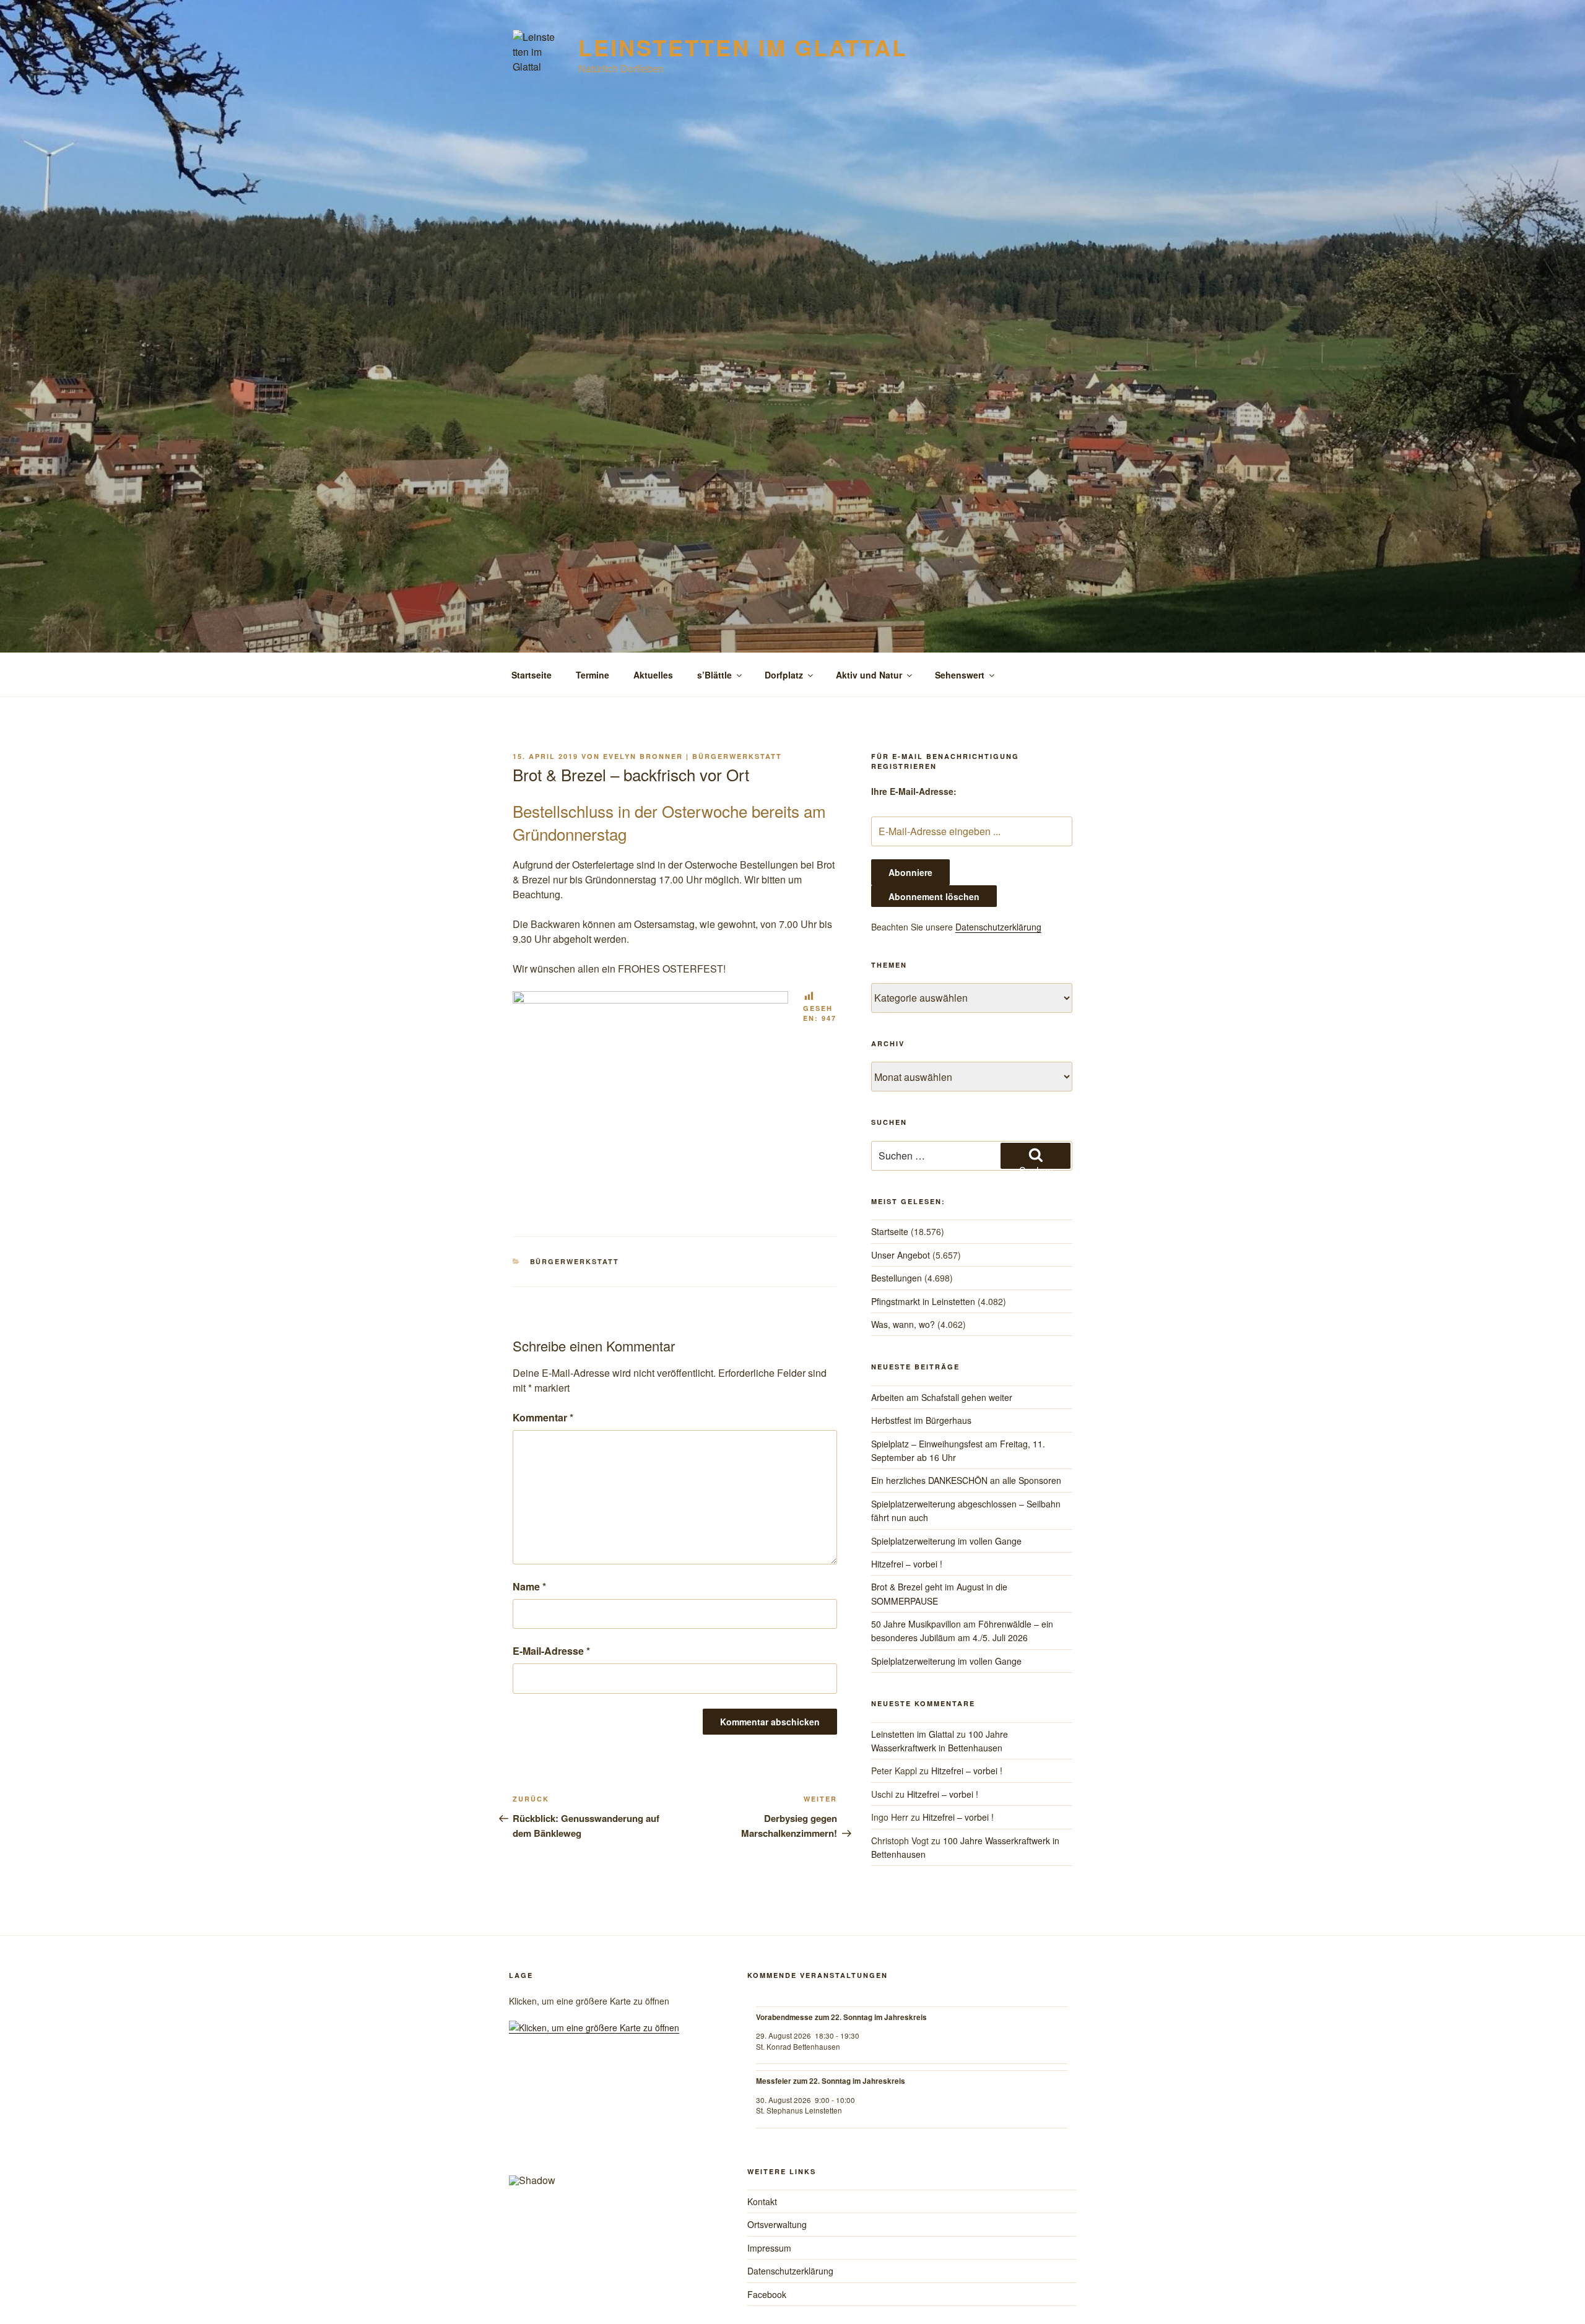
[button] (528, 2125)
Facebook (767, 2294)
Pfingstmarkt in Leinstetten (923, 1301)
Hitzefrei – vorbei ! (907, 1564)
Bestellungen (897, 1278)
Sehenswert (960, 675)
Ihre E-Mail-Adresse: (914, 791)
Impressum (769, 2248)
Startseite (532, 675)
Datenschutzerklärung (998, 927)
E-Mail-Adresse (551, 1651)
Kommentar (543, 1417)
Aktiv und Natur (869, 675)
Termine (593, 675)
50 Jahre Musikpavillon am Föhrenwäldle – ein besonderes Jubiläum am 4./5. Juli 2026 (962, 1631)
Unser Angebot (901, 1255)
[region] (611, 2130)
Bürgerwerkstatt (575, 1261)
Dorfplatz (784, 675)
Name (529, 1586)
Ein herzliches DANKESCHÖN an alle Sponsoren (966, 1480)
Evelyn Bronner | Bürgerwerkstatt (693, 756)
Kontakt (762, 2201)
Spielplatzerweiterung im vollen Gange (946, 1541)
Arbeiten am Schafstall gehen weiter (942, 1397)
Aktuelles (653, 675)
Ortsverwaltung (777, 2224)
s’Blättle (714, 675)
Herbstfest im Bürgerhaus (921, 1420)
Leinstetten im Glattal (743, 47)
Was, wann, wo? (903, 1324)
